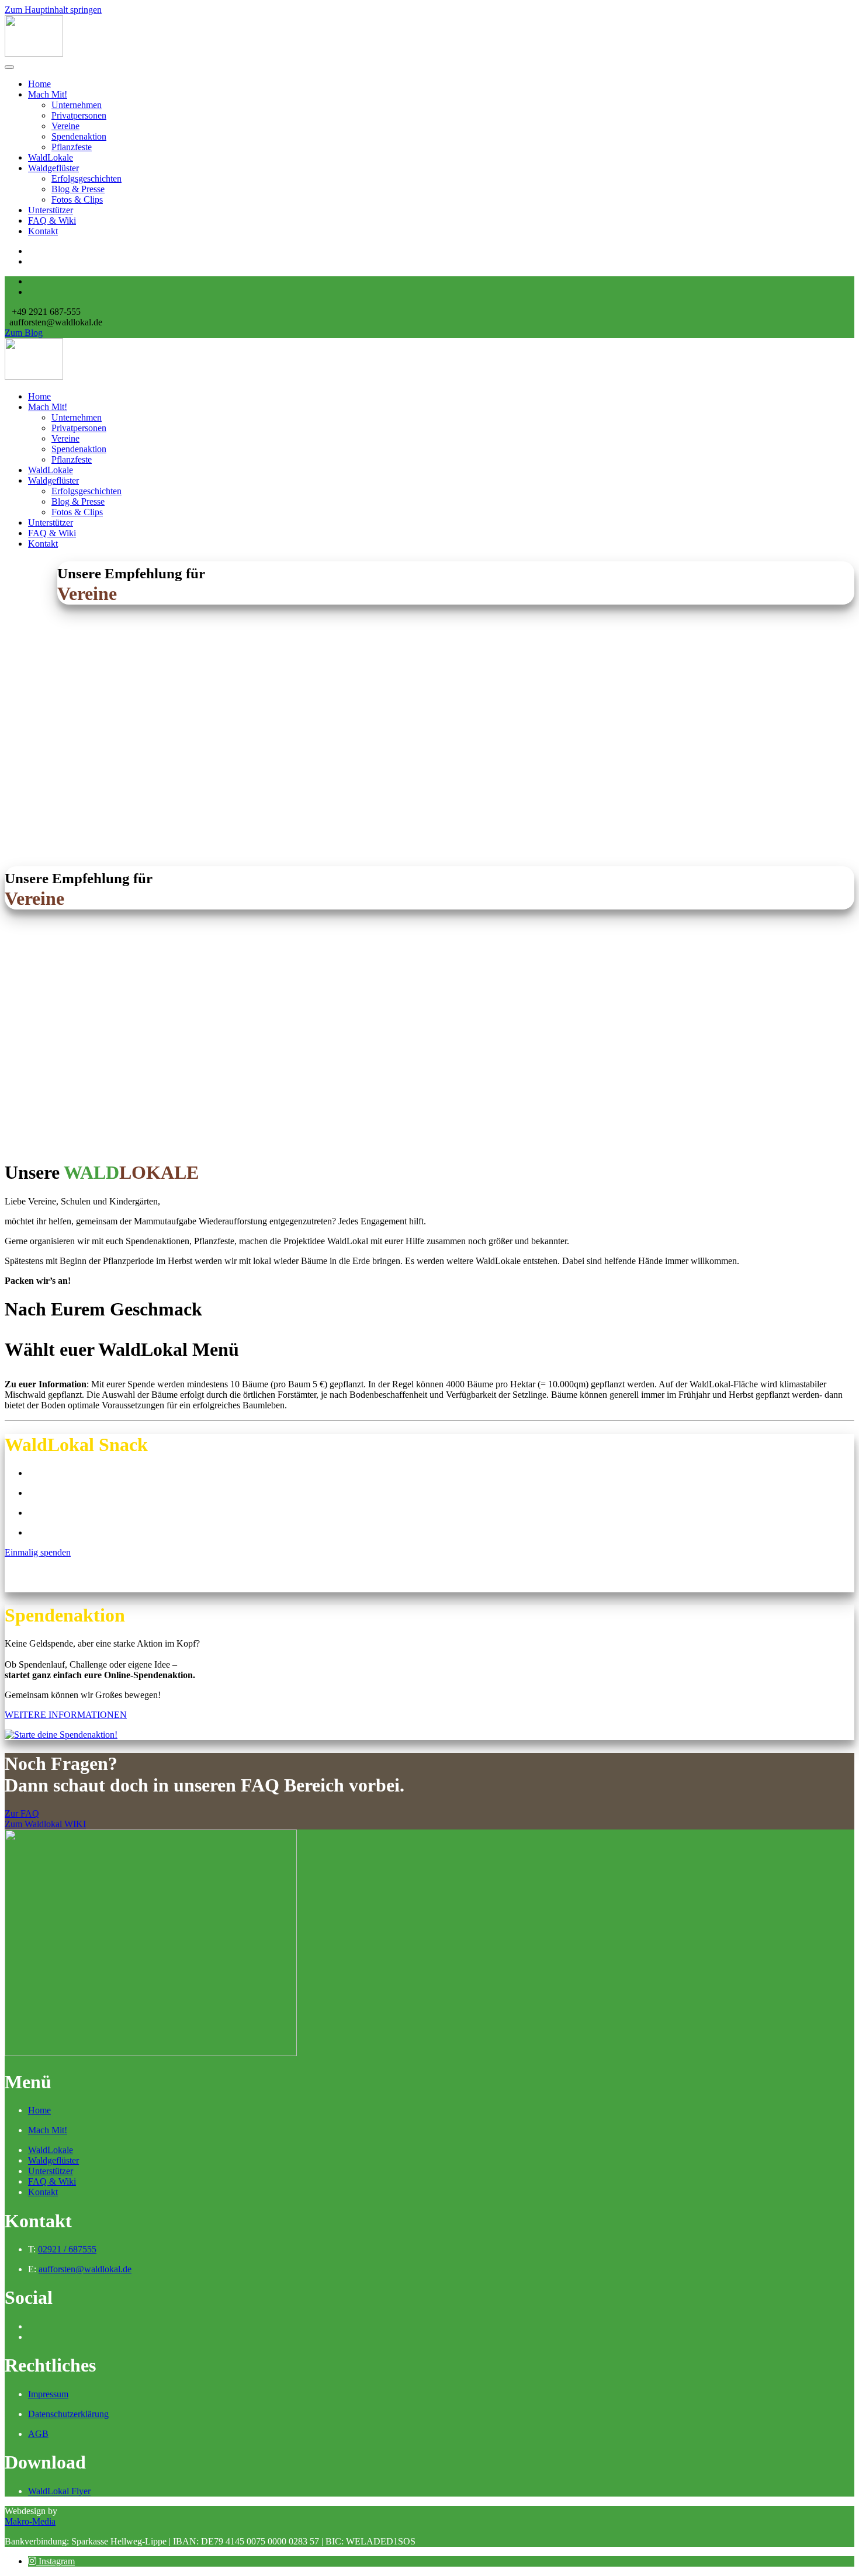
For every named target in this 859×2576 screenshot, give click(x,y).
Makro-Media (30, 2521)
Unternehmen (77, 105)
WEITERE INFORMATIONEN (66, 1715)
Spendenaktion (79, 136)
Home (39, 84)
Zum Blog (24, 333)
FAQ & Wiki (52, 221)
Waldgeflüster (53, 168)
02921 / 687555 (67, 2249)
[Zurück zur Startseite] (34, 53)
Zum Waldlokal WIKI (45, 1824)
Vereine (65, 126)
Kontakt (43, 231)
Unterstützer (51, 210)
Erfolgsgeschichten (86, 178)
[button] (51, 2561)
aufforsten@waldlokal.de (85, 2269)
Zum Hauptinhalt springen (53, 10)
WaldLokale (51, 157)
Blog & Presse (78, 189)
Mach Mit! (48, 94)
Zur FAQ (22, 1813)
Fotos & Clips (77, 199)
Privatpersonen (79, 115)
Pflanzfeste (72, 147)
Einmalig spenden (38, 1552)
